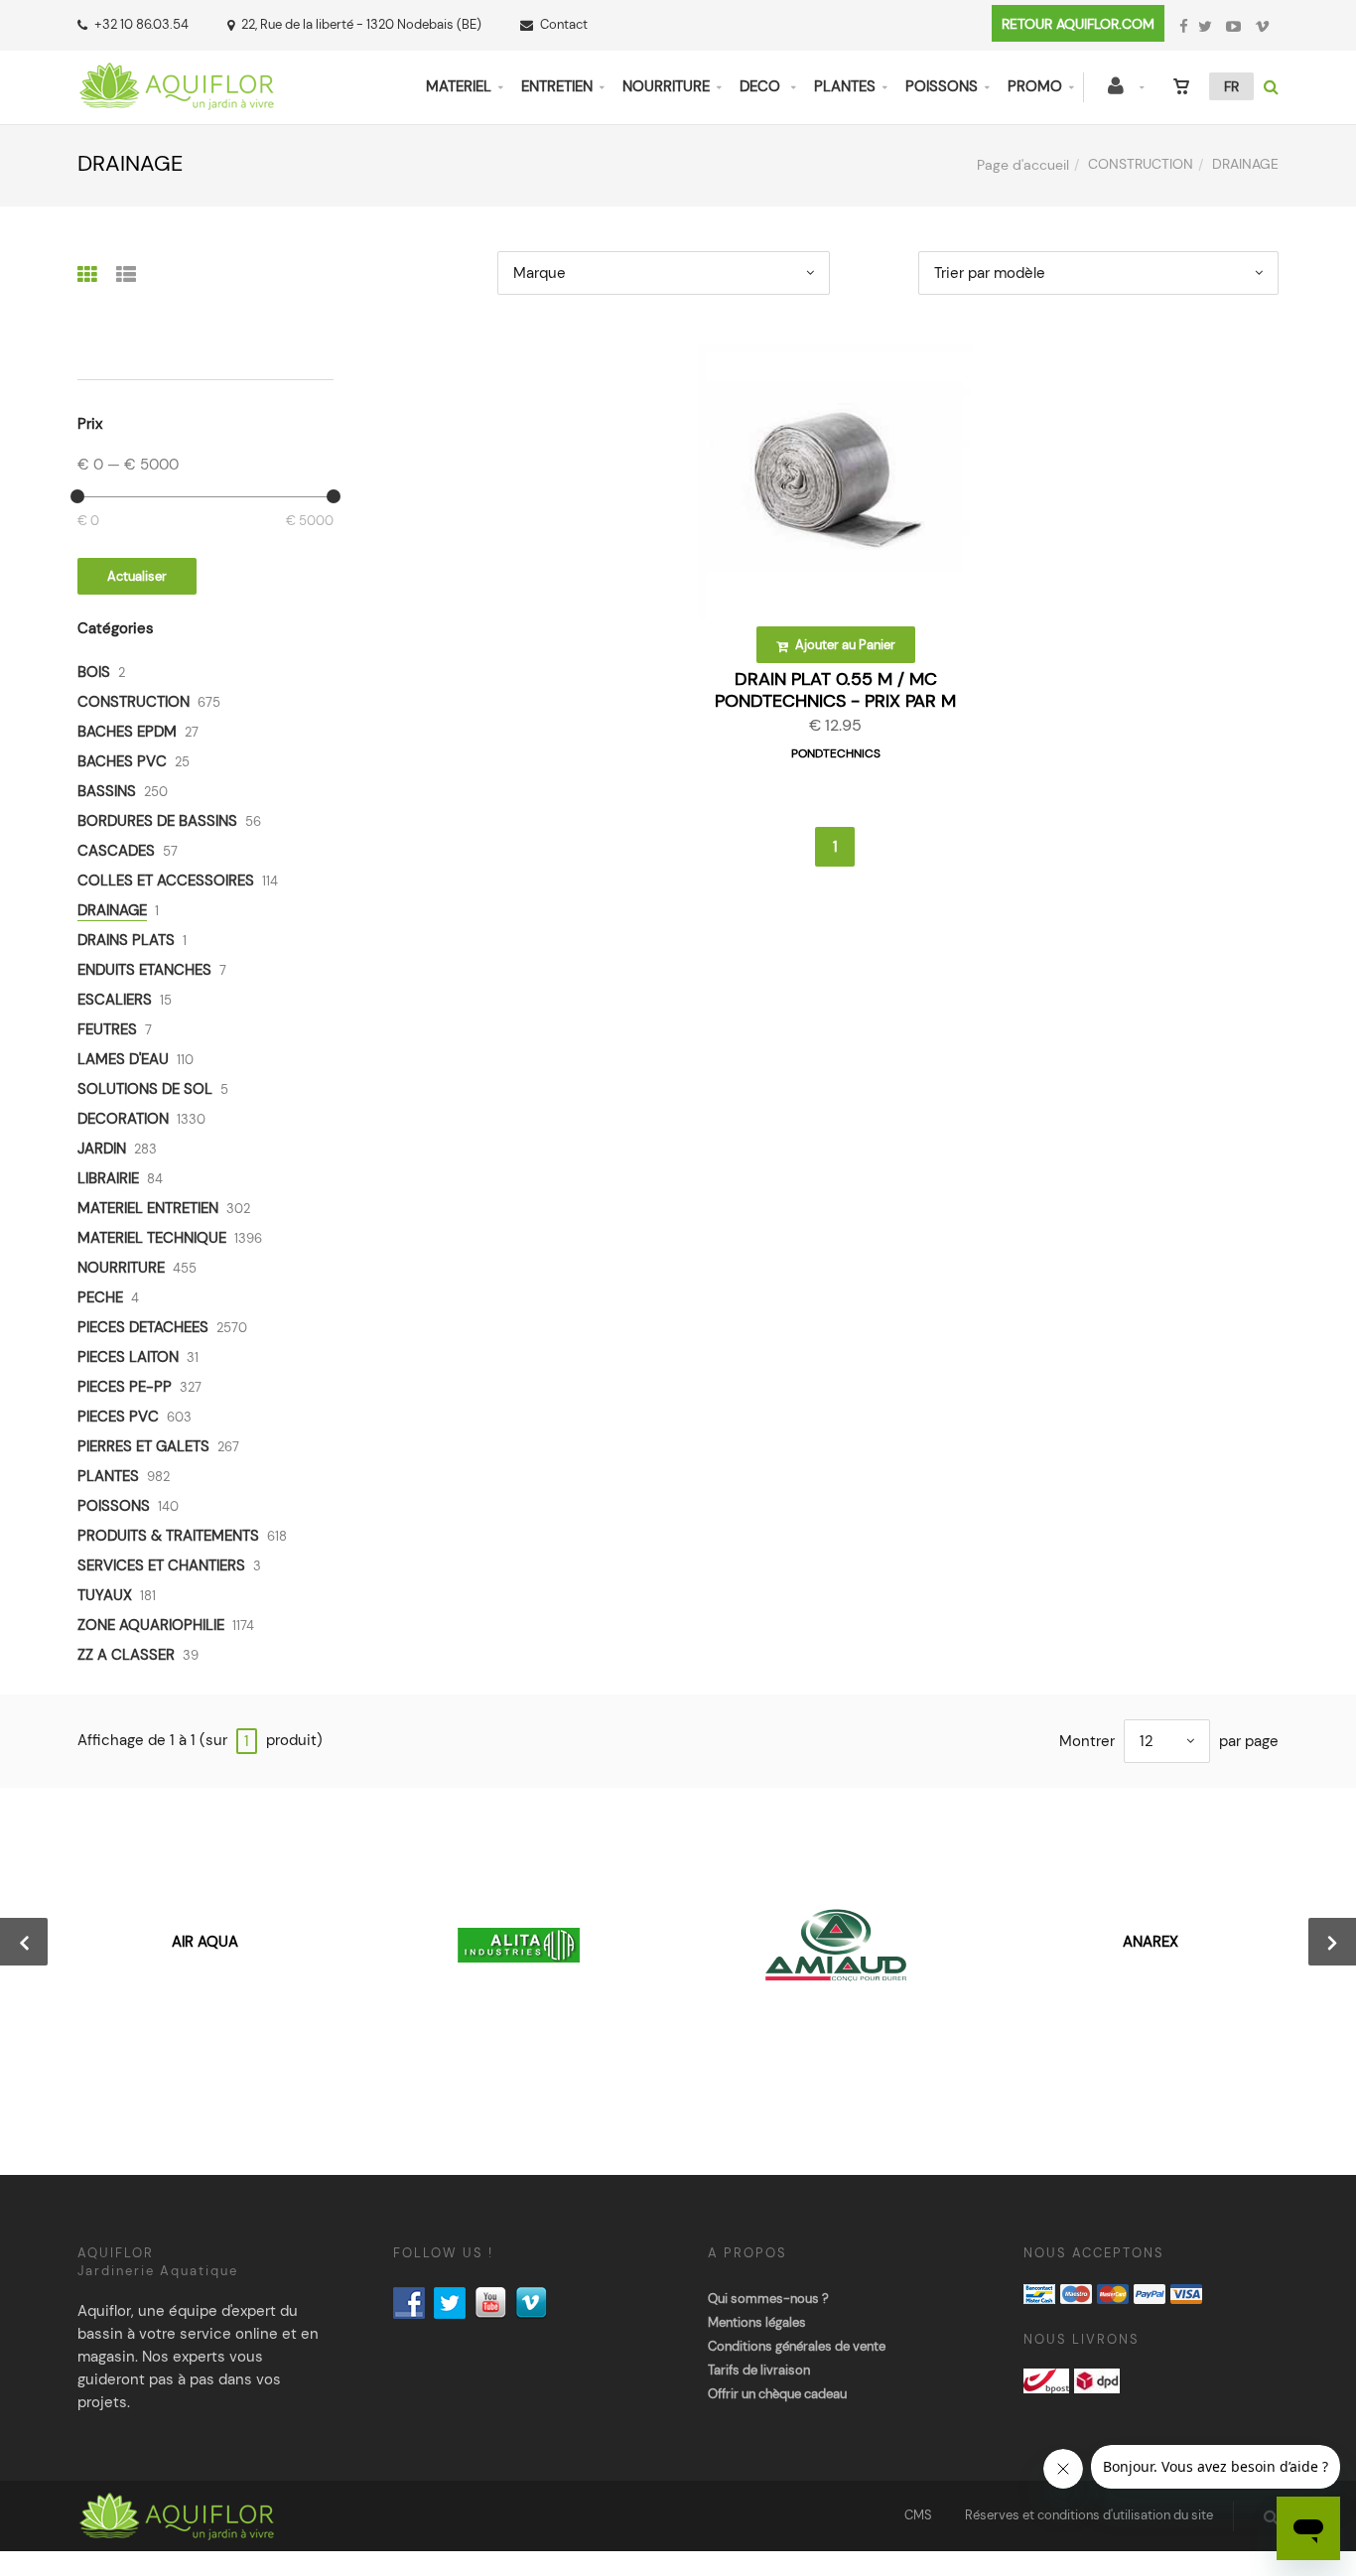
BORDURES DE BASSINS (157, 821)
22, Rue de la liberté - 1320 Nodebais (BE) (361, 24)
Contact (564, 24)
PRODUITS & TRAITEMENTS (168, 1536)
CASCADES (116, 851)
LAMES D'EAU (123, 1059)
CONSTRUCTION (1141, 164)
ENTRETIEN (557, 86)
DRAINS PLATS (126, 940)
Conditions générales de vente (797, 2346)
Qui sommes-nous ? (768, 2299)
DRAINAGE (112, 910)
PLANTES (845, 86)
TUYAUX (105, 1595)
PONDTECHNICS (836, 753)
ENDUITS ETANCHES (144, 970)
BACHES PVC (122, 761)
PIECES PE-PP (125, 1387)
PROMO (1035, 86)
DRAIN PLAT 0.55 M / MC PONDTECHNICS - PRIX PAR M (835, 690)
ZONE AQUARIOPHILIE (151, 1625)
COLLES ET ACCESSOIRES (166, 881)
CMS (918, 2515)
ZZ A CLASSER (126, 1655)
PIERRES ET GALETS (143, 1446)
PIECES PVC (118, 1417)
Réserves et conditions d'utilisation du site (1089, 2515)
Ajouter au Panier (844, 645)
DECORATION (123, 1119)
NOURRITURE (666, 86)
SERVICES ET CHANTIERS (161, 1565)
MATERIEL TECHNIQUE (152, 1238)
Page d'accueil (1023, 165)
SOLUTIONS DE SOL (145, 1089)
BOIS (94, 672)
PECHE (100, 1297)
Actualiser (137, 576)
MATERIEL (459, 86)
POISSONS (942, 86)
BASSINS (107, 791)
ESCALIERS (115, 1000)
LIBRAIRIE (108, 1178)
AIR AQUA (205, 1942)
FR (1231, 86)
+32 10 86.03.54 (141, 24)
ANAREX (1151, 1942)
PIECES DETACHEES (143, 1327)
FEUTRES (107, 1029)
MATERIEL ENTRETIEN (148, 1208)
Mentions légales (757, 2322)
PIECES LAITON (128, 1357)
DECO (762, 86)
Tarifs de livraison (759, 2370)
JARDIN (102, 1149)
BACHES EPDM (127, 732)
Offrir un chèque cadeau (777, 2394)
